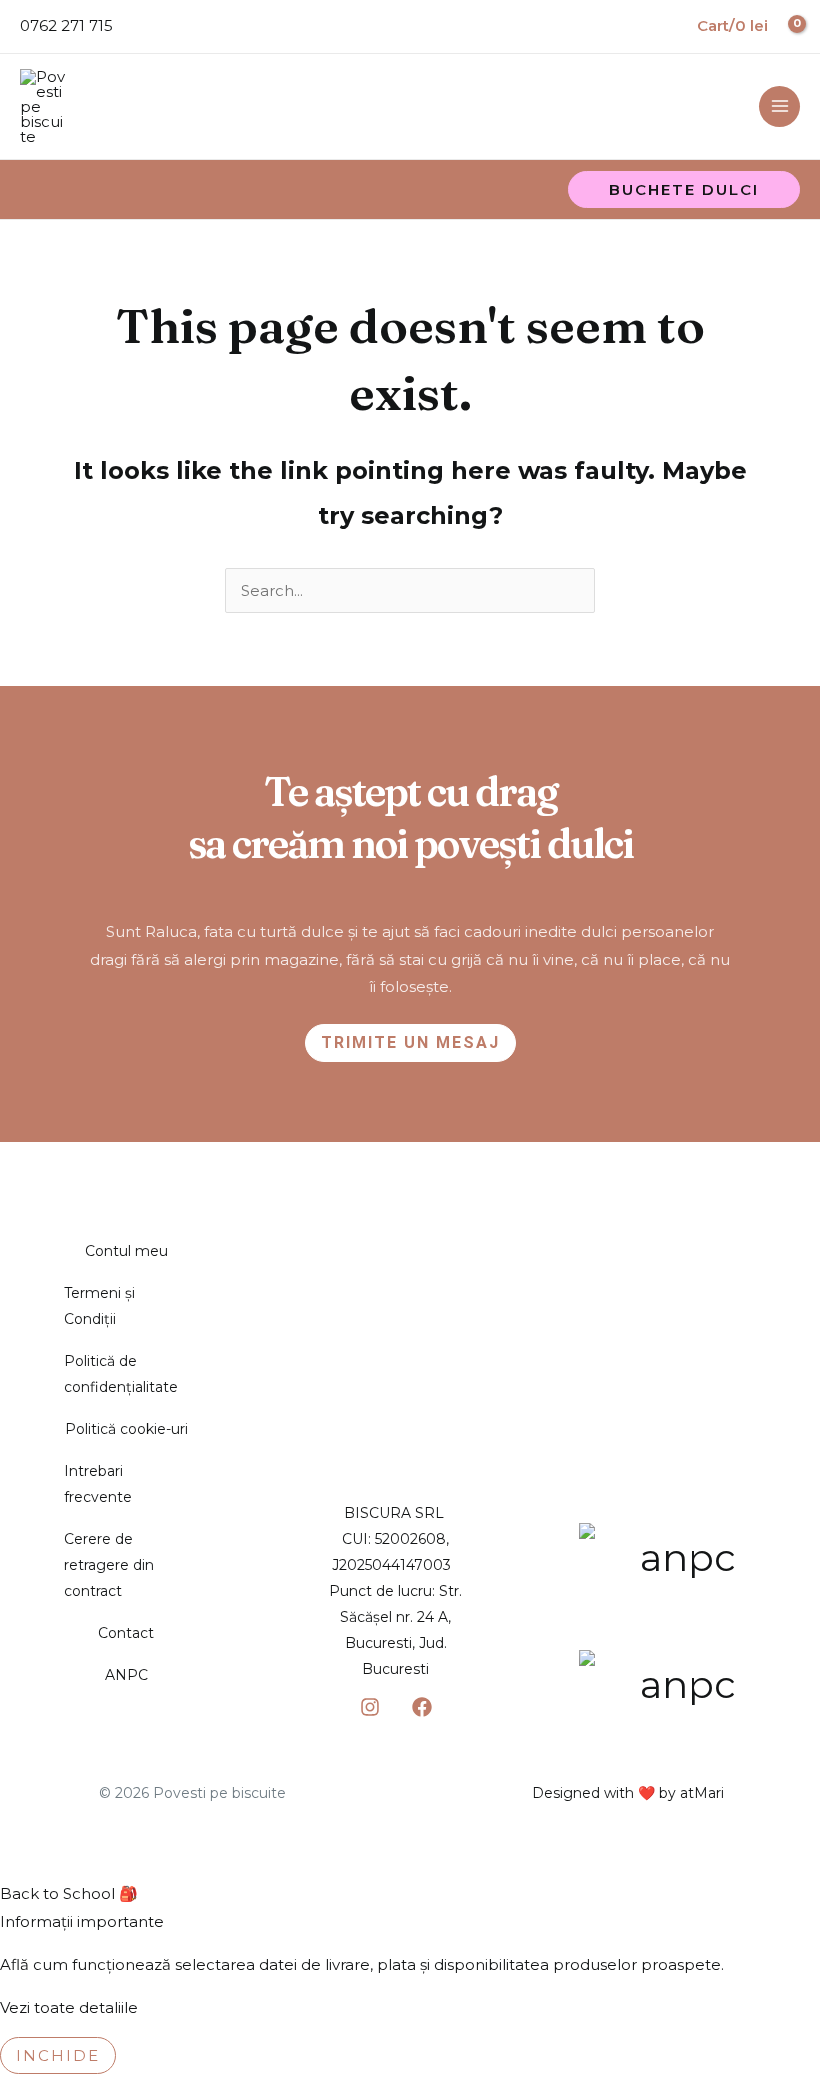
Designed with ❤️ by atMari (628, 1793)
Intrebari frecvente (98, 1484)
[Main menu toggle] (779, 106)
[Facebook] (422, 1707)
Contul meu (126, 1251)
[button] (684, 189)
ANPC (126, 1675)
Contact (126, 1633)
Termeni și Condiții (99, 1306)
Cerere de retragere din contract (109, 1565)
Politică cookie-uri (126, 1429)
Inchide (58, 2055)
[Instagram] (370, 1707)
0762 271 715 (66, 25)
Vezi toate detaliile (69, 2007)
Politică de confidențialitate (121, 1374)
